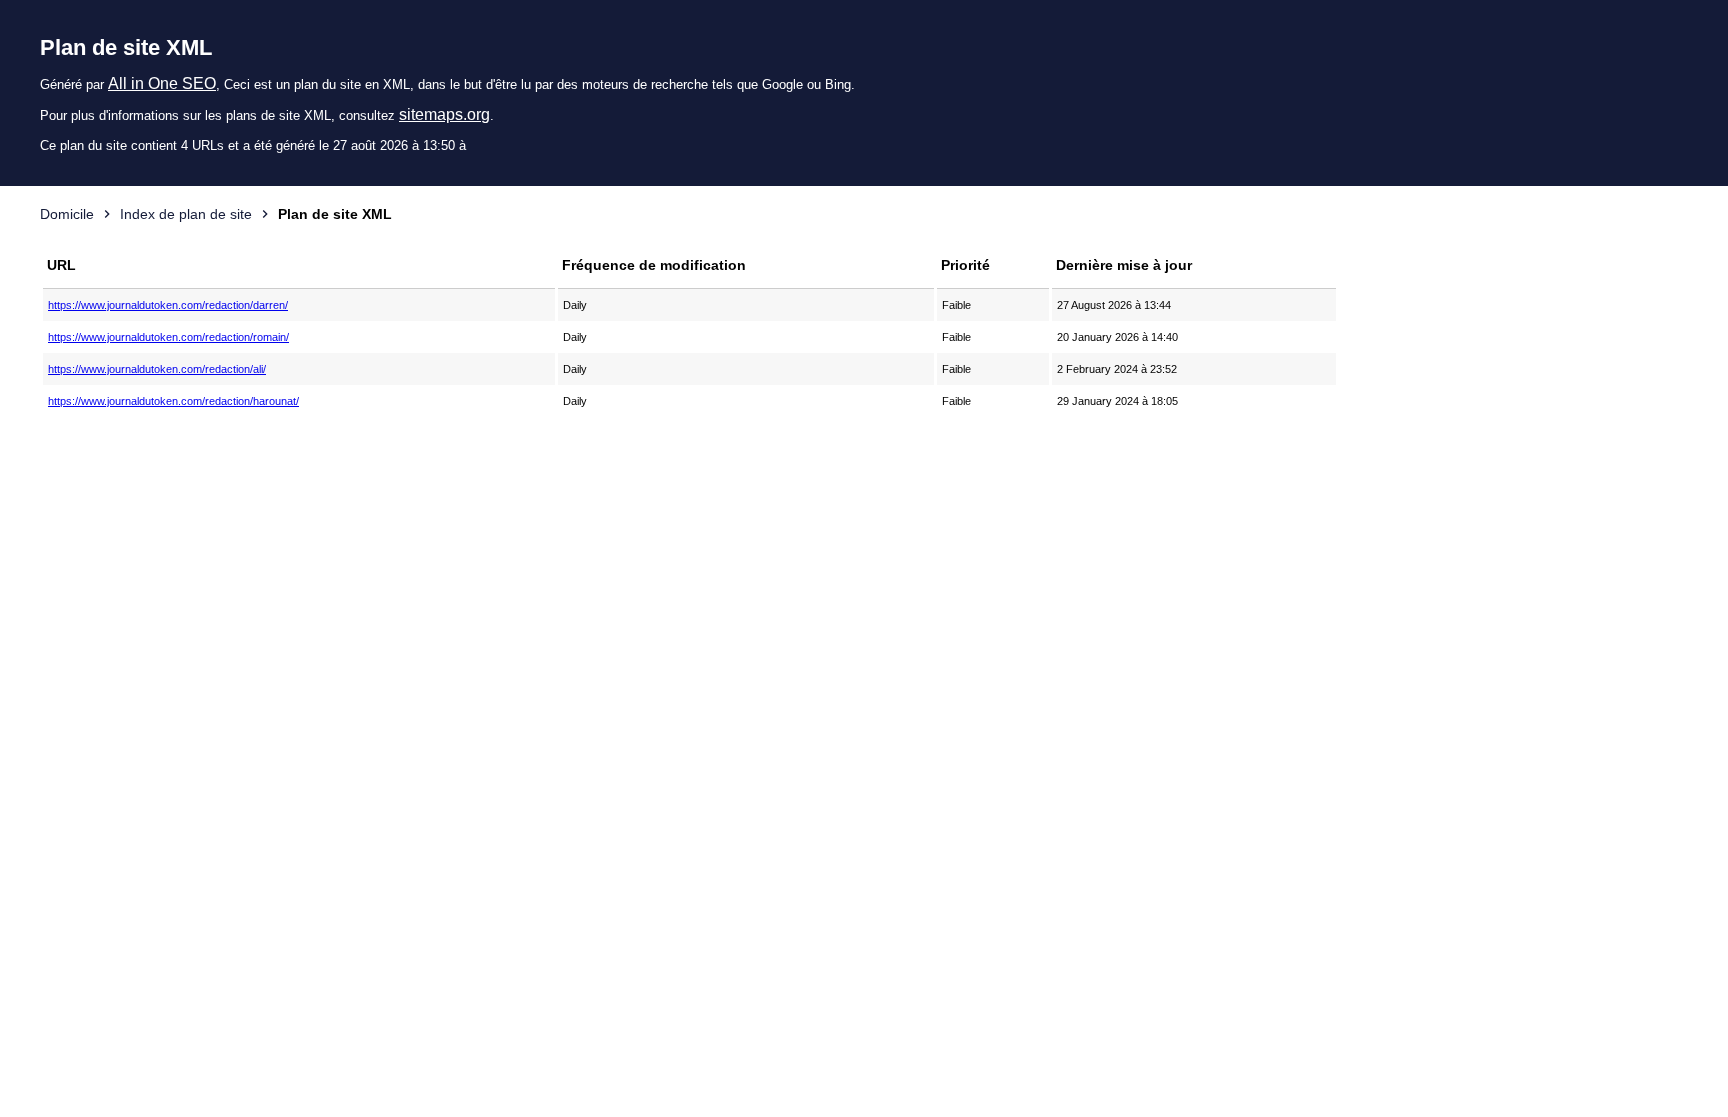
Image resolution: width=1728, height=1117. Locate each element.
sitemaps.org (444, 114)
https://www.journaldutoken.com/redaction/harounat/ (173, 401)
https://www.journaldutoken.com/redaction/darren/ (168, 305)
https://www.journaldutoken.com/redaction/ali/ (157, 369)
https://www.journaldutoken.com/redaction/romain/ (168, 337)
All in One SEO (162, 83)
